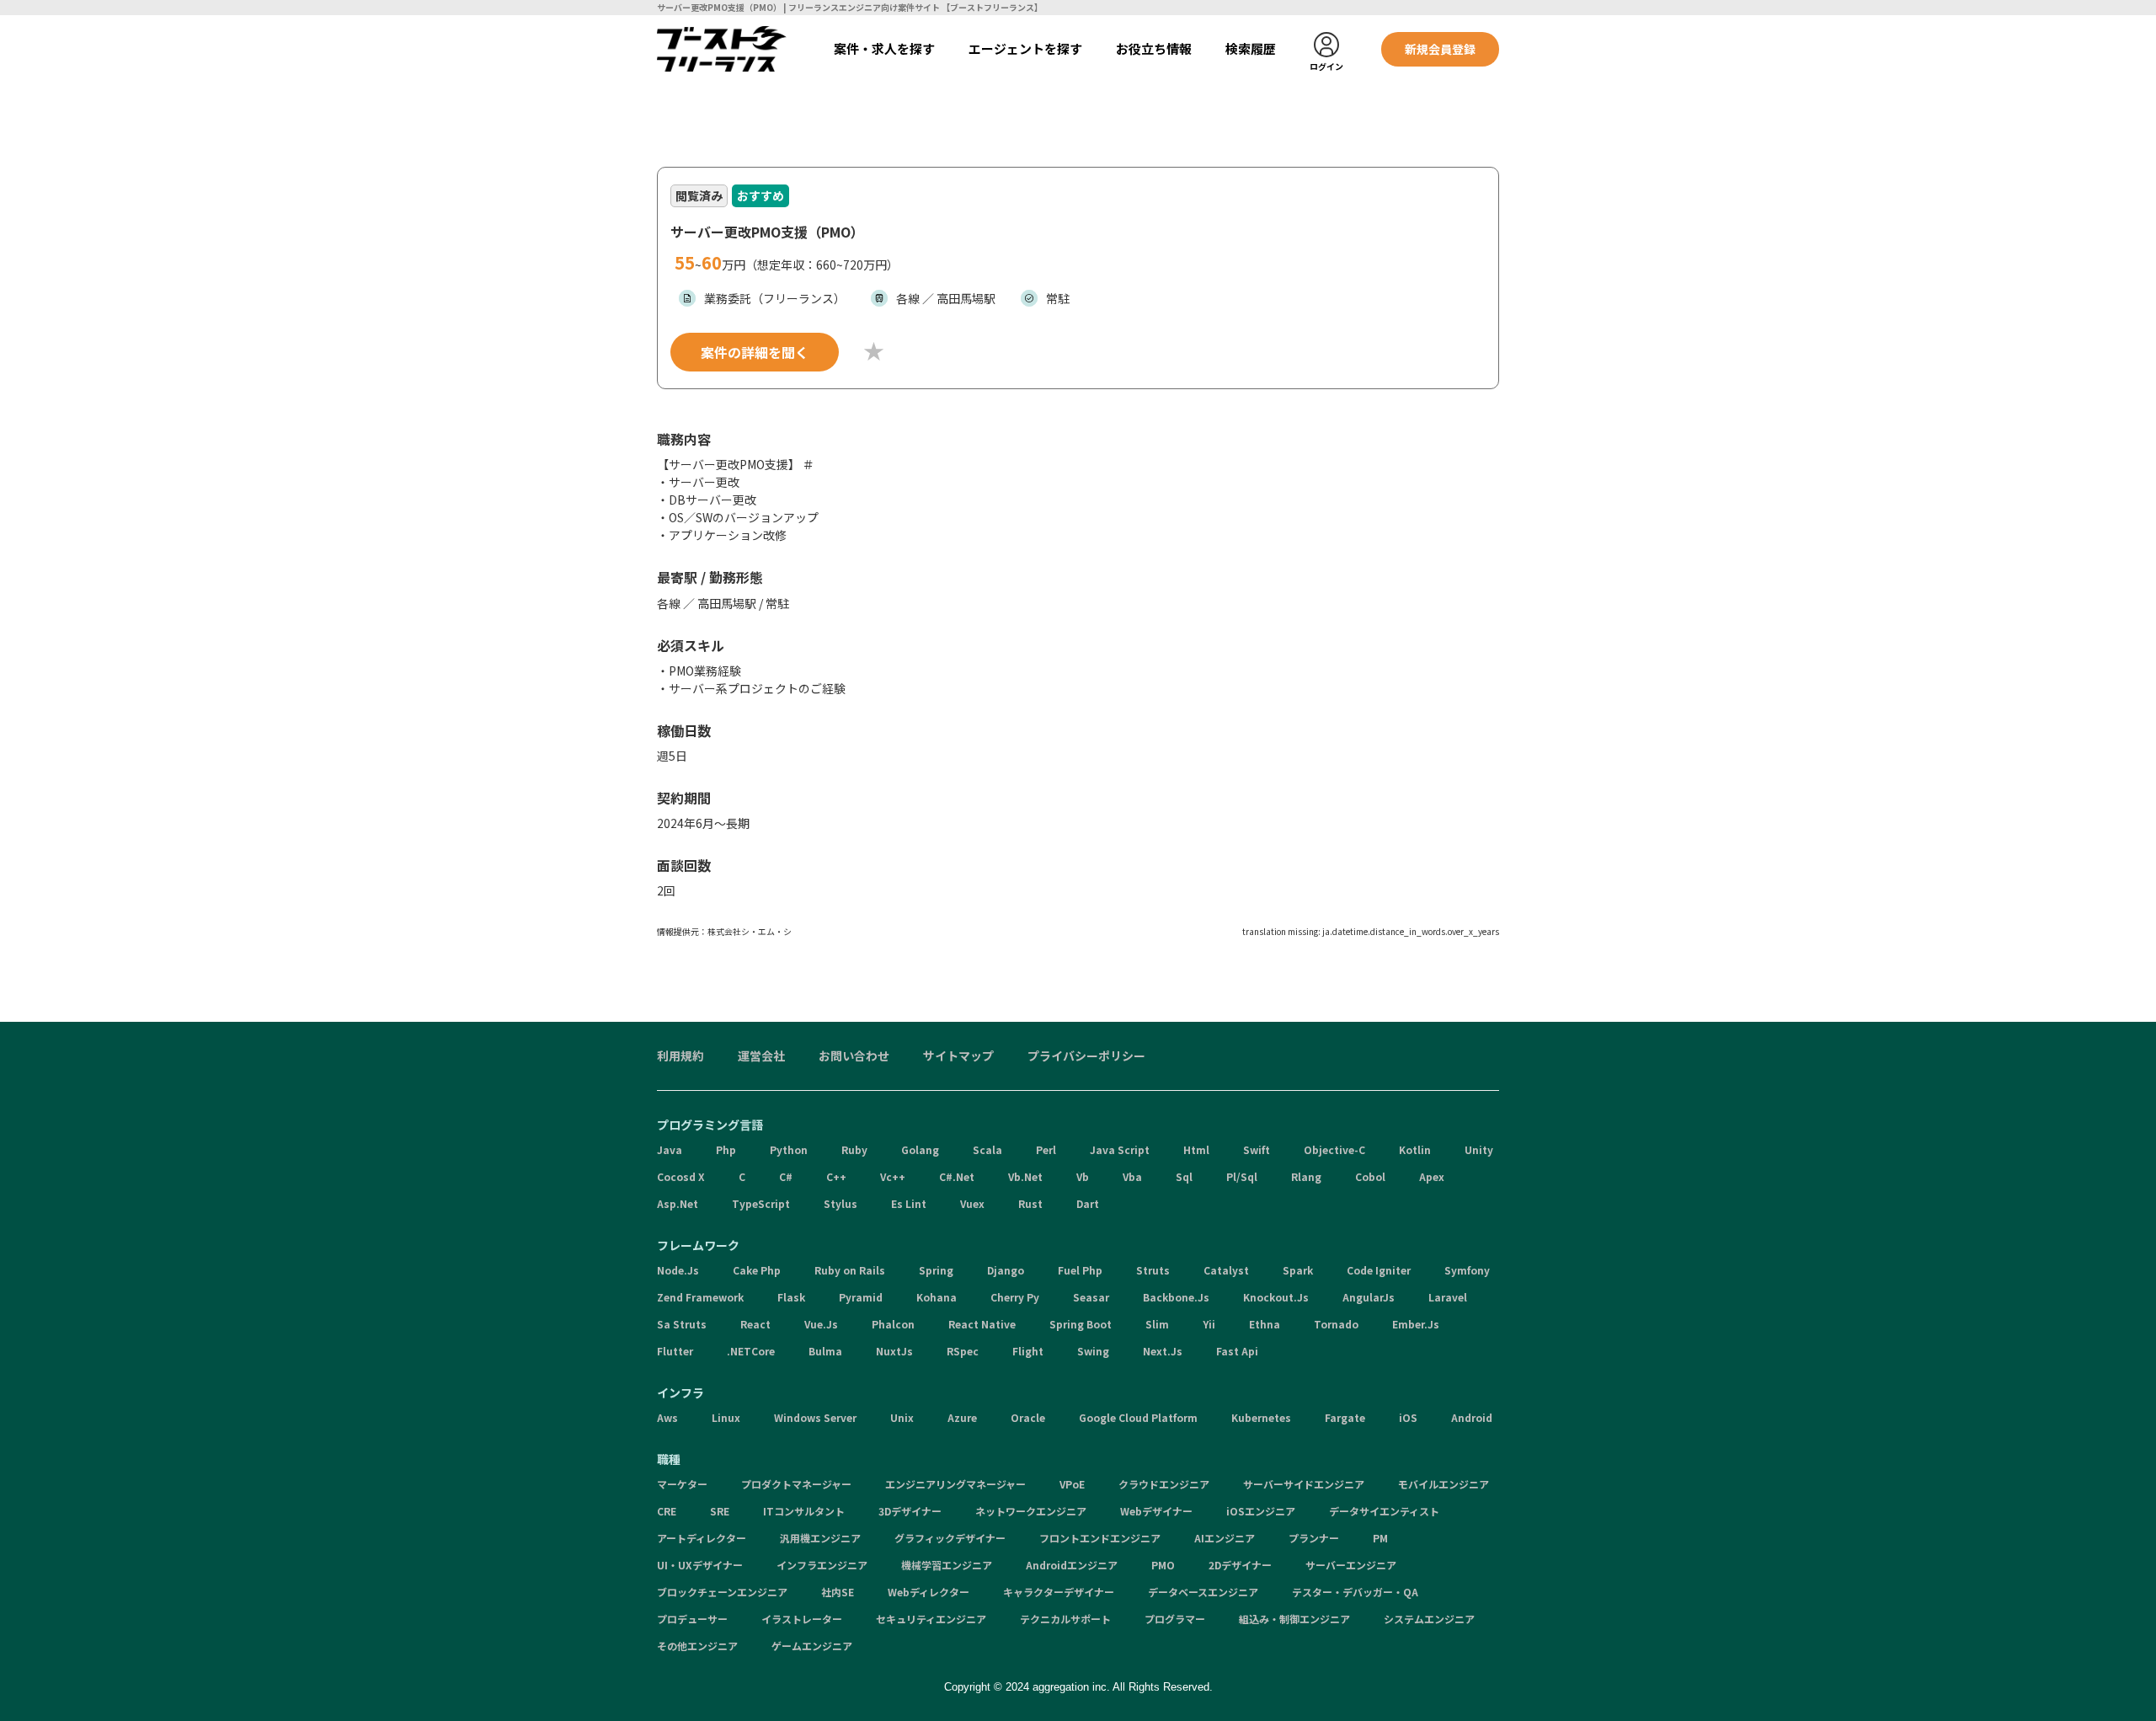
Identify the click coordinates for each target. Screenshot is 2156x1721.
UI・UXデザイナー (700, 1565)
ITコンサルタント (804, 1511)
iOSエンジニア (1261, 1511)
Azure (962, 1417)
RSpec (963, 1351)
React (755, 1324)
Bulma (825, 1351)
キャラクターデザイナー (1059, 1592)
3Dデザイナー (910, 1511)
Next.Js (1163, 1351)
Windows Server (815, 1417)
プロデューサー (692, 1619)
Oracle (1028, 1417)
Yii (1209, 1324)
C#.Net (957, 1176)
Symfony (1467, 1270)
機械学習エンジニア (947, 1565)
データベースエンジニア (1203, 1592)
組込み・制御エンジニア (1294, 1619)
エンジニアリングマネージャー (955, 1484)
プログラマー (1175, 1619)
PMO (1163, 1565)
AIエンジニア (1225, 1538)
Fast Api (1237, 1351)
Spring (936, 1270)
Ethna (1265, 1324)
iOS (1408, 1417)
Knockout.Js (1276, 1297)
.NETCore (751, 1351)
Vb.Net (1025, 1176)
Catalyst (1226, 1270)
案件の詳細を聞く (755, 352)
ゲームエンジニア (812, 1646)
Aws (667, 1417)
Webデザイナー (1156, 1511)
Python (789, 1149)
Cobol (1370, 1176)
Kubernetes (1261, 1417)
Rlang (1306, 1176)
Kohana (937, 1297)
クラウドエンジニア (1164, 1484)
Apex (1432, 1176)
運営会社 (761, 1056)
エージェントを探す (1025, 48)
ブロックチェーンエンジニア (722, 1592)
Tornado (1336, 1324)
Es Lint (909, 1203)
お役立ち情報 (1154, 48)
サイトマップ (958, 1056)
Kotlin (1415, 1149)
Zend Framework (700, 1297)
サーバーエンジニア (1351, 1565)
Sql (1184, 1176)
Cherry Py (1015, 1297)
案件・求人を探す (884, 48)
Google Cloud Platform (1138, 1417)
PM (1380, 1538)
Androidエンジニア (1072, 1565)
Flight (1028, 1351)
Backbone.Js (1176, 1297)
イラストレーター (802, 1619)
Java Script (1120, 1149)
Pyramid (861, 1297)
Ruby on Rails (850, 1270)
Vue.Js (821, 1324)
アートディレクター (702, 1538)
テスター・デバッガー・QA (1355, 1592)
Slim (1157, 1324)
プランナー (1314, 1538)
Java (670, 1149)
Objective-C (1334, 1149)
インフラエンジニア (822, 1565)
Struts (1153, 1270)
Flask (791, 1297)
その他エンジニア (697, 1646)
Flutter (675, 1351)
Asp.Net (678, 1203)
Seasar (1091, 1297)
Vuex (972, 1203)
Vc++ (893, 1176)
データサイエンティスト (1384, 1511)
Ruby (854, 1149)
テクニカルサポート (1065, 1619)
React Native (982, 1324)
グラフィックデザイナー (950, 1538)
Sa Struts (682, 1324)
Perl (1046, 1149)
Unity (1479, 1149)
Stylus (841, 1203)
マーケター (682, 1484)
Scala (987, 1149)
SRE (720, 1511)
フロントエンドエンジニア (1100, 1538)
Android (1472, 1417)
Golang (920, 1149)
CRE (667, 1511)
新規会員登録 (1440, 49)
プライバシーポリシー (1086, 1056)
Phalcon (893, 1324)
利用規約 (680, 1056)
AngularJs (1369, 1297)
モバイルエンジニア (1444, 1484)
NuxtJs (894, 1351)
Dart (1088, 1203)
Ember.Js (1416, 1324)
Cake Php (757, 1270)
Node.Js (678, 1270)
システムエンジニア (1429, 1619)
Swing (1093, 1351)
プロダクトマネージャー (796, 1484)
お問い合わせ (854, 1056)
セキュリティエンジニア (931, 1619)
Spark (1298, 1270)
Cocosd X (681, 1176)
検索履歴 (1251, 48)
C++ (836, 1176)
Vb (1083, 1176)
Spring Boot (1081, 1324)
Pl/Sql (1242, 1176)
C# (786, 1176)
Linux (726, 1417)
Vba (1132, 1176)
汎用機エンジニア (820, 1538)
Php (726, 1149)
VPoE (1072, 1484)
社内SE (838, 1592)
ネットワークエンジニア (1031, 1511)
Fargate (1345, 1417)
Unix (902, 1417)
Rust (1030, 1203)
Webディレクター (929, 1592)
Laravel (1448, 1297)
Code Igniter (1379, 1270)
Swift (1257, 1149)
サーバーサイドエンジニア (1304, 1484)
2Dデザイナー (1240, 1565)
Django (1006, 1270)
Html (1196, 1149)
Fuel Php (1080, 1270)
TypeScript (761, 1203)
